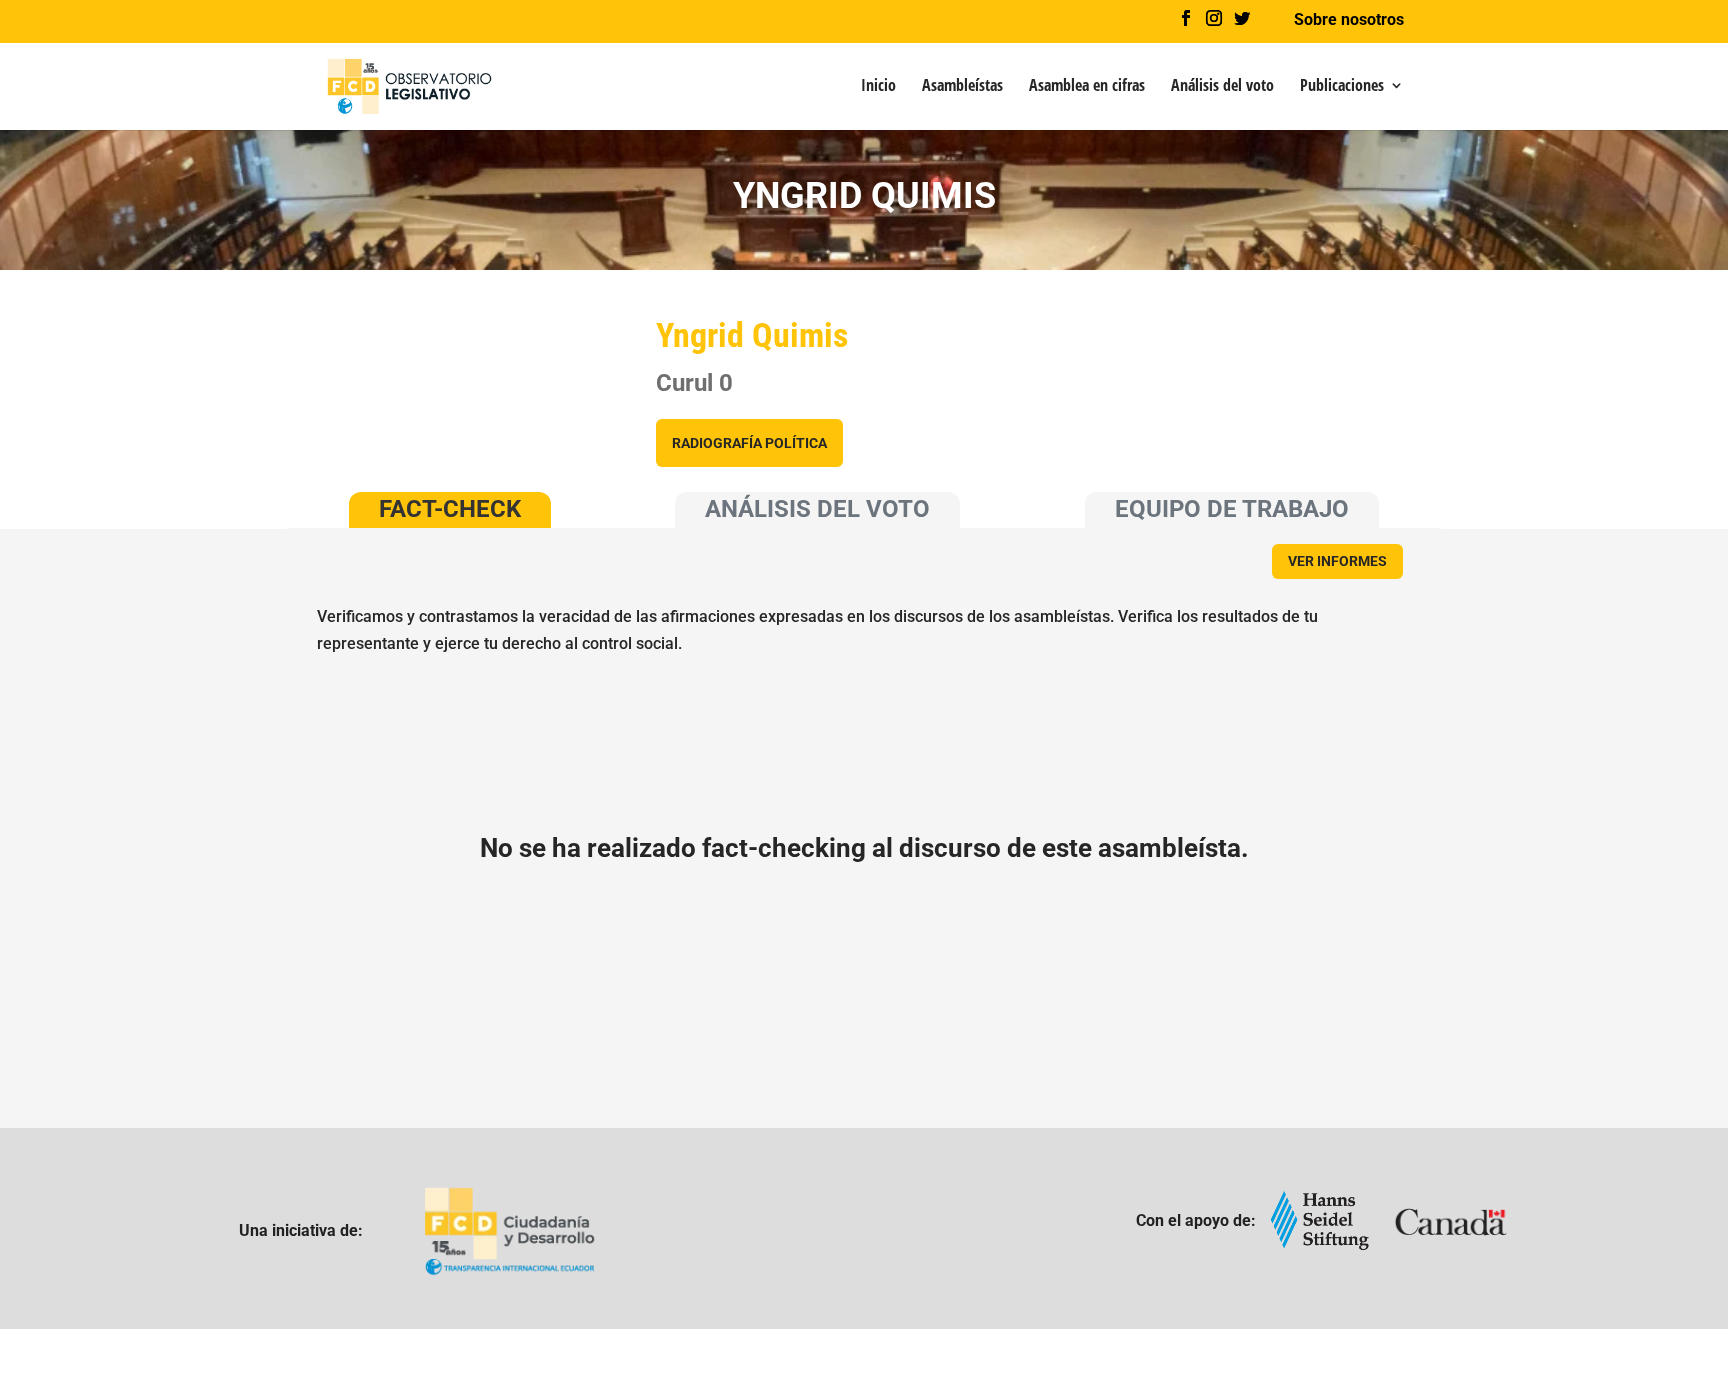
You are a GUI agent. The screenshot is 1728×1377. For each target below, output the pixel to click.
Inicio (878, 87)
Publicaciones (1342, 87)
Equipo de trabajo (1232, 509)
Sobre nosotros (1349, 20)
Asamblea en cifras (1087, 87)
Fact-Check (450, 509)
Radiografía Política (749, 443)
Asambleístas (962, 87)
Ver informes (1337, 561)
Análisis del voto (1222, 87)
